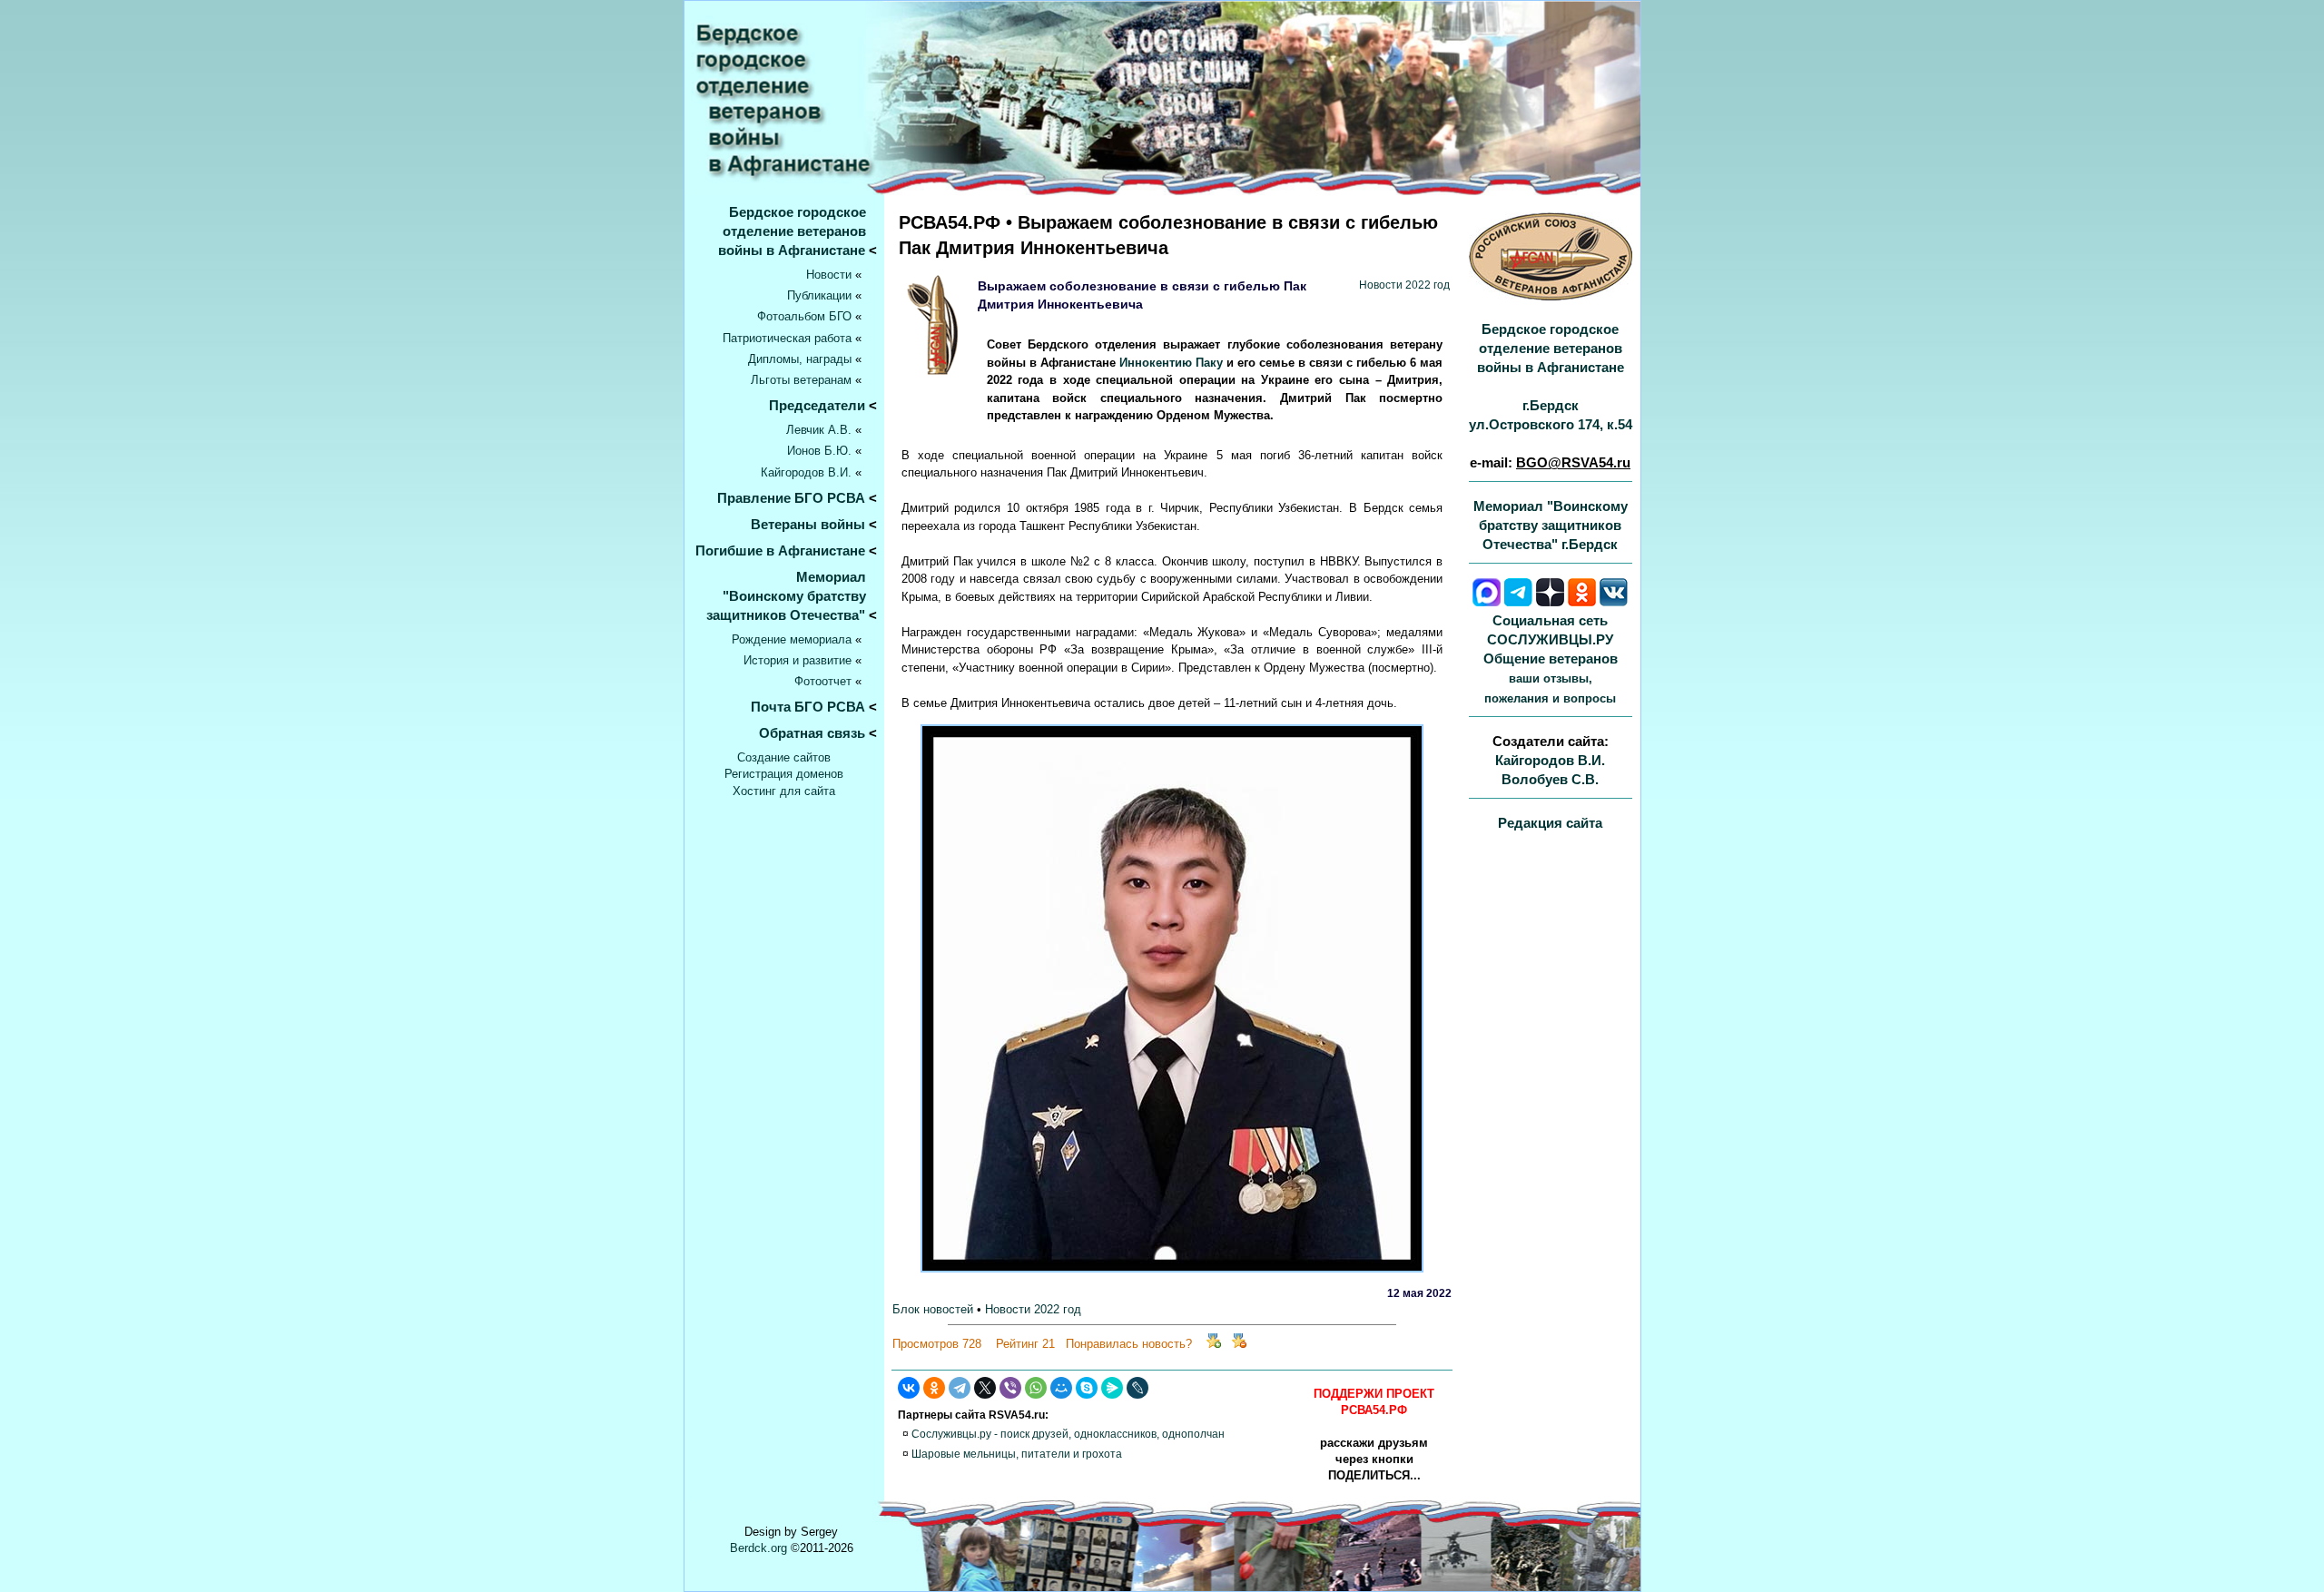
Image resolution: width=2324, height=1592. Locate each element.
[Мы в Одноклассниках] (1582, 601)
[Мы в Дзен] (1550, 601)
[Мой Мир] (1061, 1388)
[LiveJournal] (1137, 1388)
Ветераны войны (808, 524)
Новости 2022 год (1404, 285)
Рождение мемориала (792, 639)
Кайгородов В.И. (806, 472)
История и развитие (798, 660)
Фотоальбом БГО (804, 316)
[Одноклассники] (934, 1388)
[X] (985, 1388)
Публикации (819, 295)
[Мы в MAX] (1487, 601)
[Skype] (1087, 1388)
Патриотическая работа (787, 338)
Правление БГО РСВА (791, 498)
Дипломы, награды (800, 359)
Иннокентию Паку (1171, 363)
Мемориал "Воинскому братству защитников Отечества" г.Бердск (1551, 525)
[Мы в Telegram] (1518, 601)
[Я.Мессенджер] (1112, 1388)
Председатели (817, 405)
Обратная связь (812, 733)
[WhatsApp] (1036, 1388)
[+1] (1214, 1344)
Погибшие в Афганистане (780, 550)
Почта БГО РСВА (808, 707)
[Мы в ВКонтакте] (1614, 601)
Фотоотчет (823, 681)
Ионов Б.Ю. (819, 451)
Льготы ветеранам (801, 380)
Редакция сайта (1550, 823)
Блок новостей (933, 1309)
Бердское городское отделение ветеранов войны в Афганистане (798, 231)
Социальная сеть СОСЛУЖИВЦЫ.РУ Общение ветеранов (1551, 659)
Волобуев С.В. (1550, 779)
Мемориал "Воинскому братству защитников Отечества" (792, 596)
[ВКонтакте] (909, 1388)
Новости (829, 275)
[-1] (1239, 1344)
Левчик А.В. (819, 430)
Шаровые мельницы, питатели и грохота (1017, 1454)
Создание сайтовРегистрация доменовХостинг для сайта (784, 774)
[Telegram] (960, 1388)
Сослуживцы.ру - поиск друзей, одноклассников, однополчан (1068, 1434)
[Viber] (1010, 1388)
